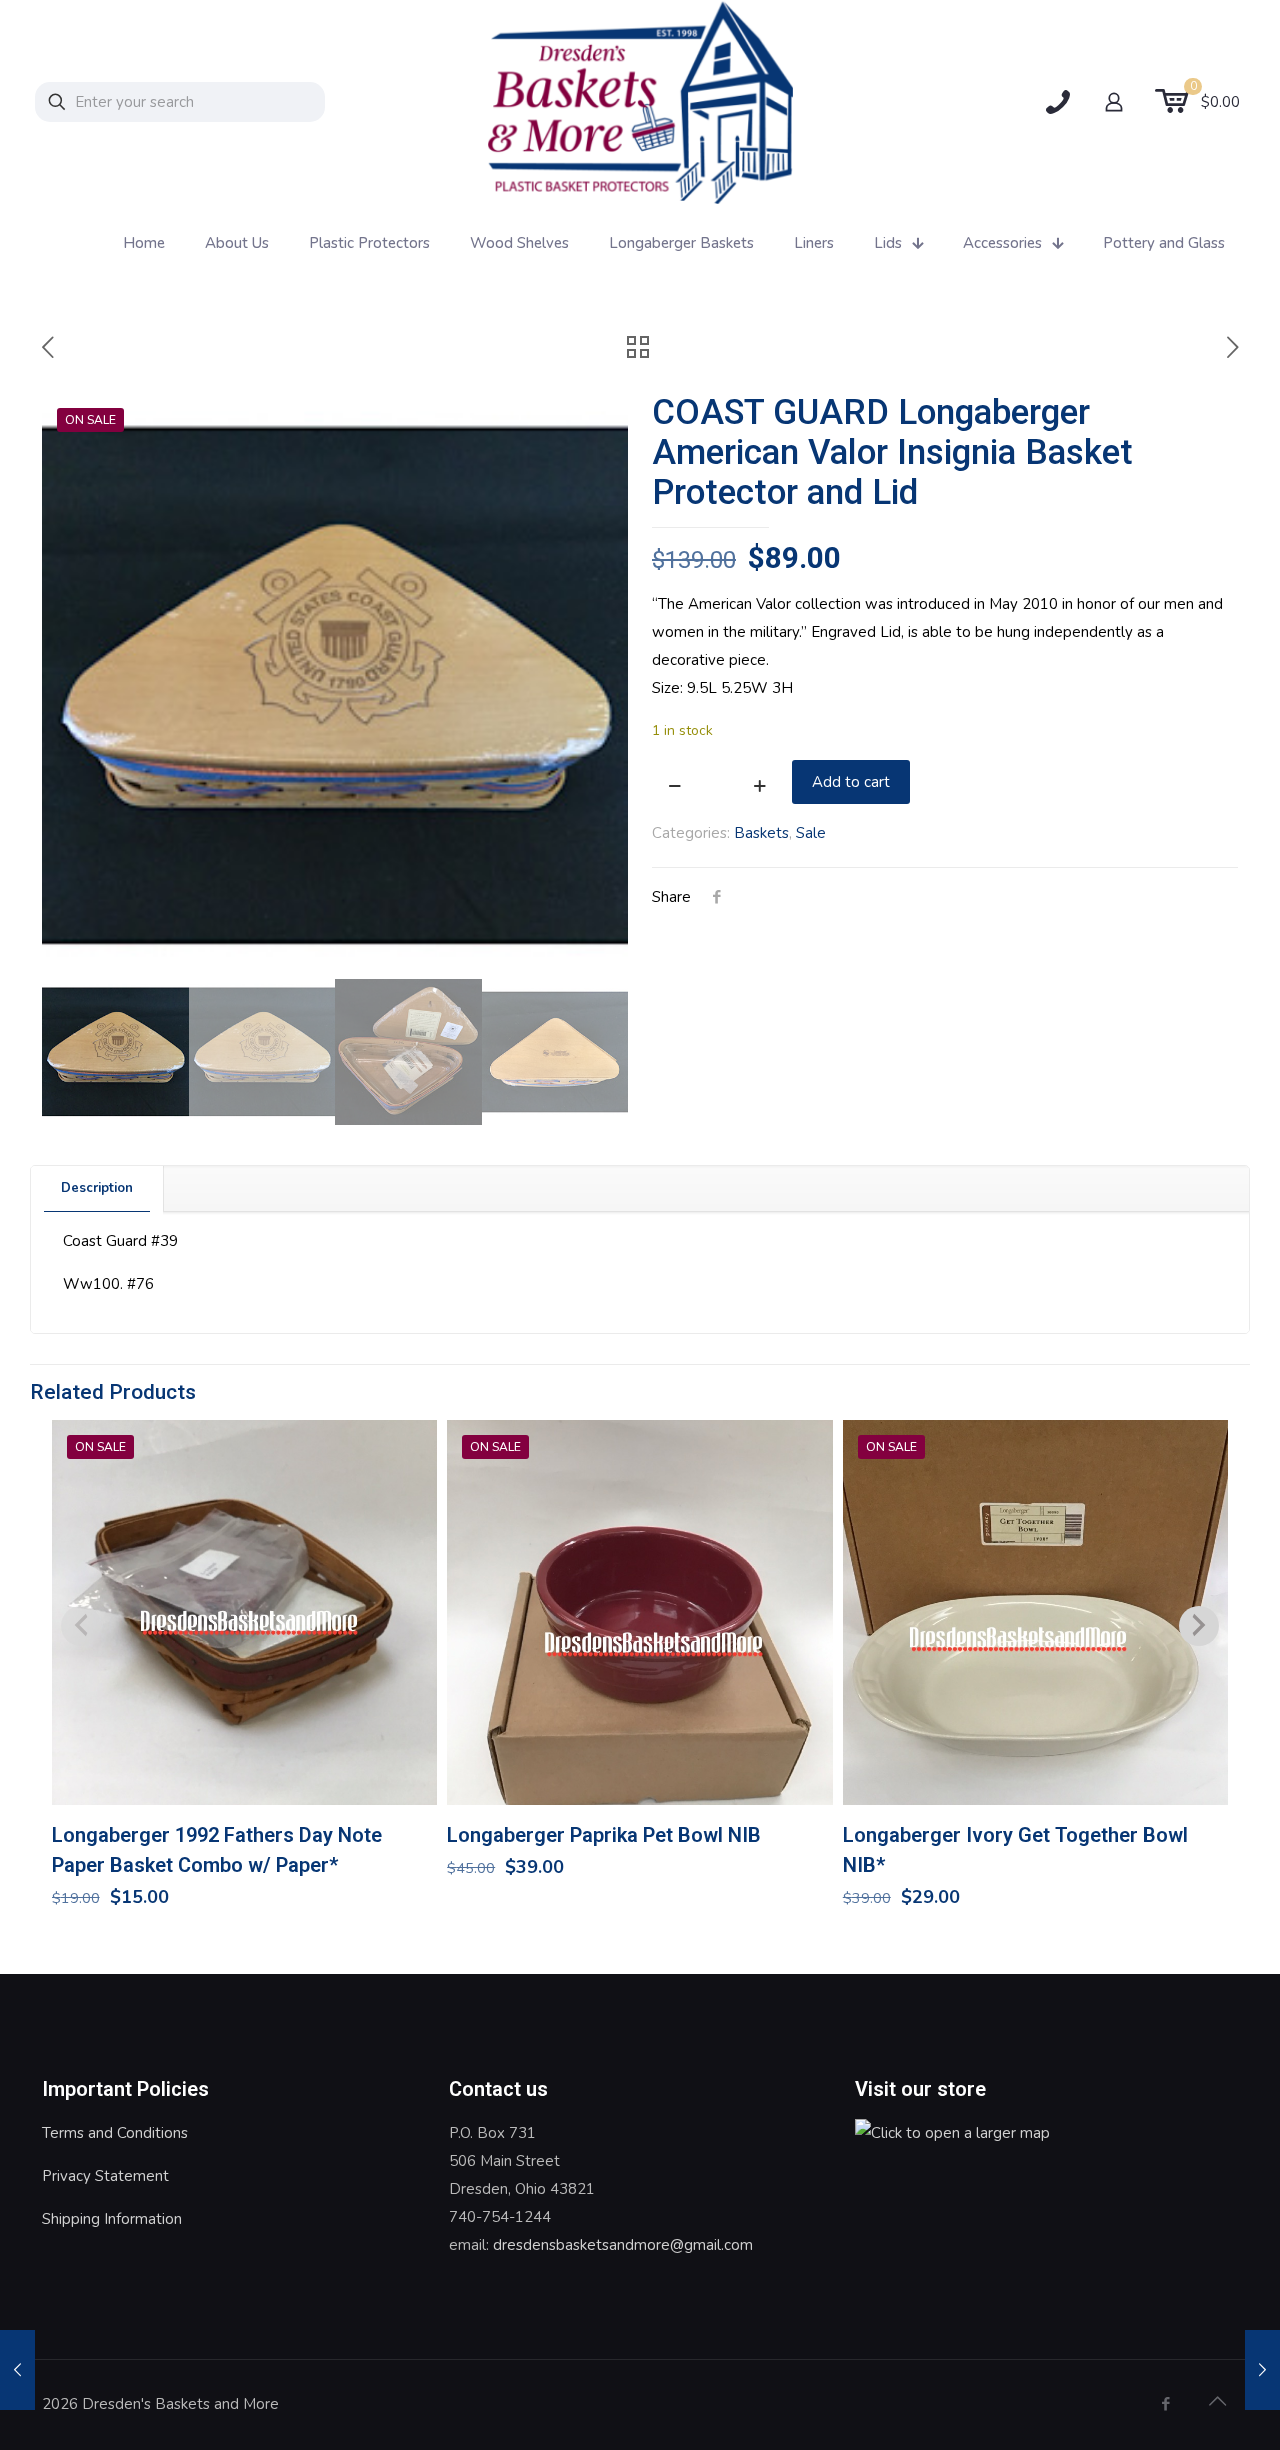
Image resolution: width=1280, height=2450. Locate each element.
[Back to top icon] (1217, 2402)
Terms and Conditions (115, 2133)
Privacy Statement (105, 2176)
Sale (811, 833)
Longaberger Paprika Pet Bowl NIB (604, 1835)
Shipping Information (112, 2219)
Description (97, 1188)
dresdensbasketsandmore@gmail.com (623, 2245)
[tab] (97, 1188)
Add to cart (851, 782)
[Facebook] (1165, 2404)
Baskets (761, 833)
